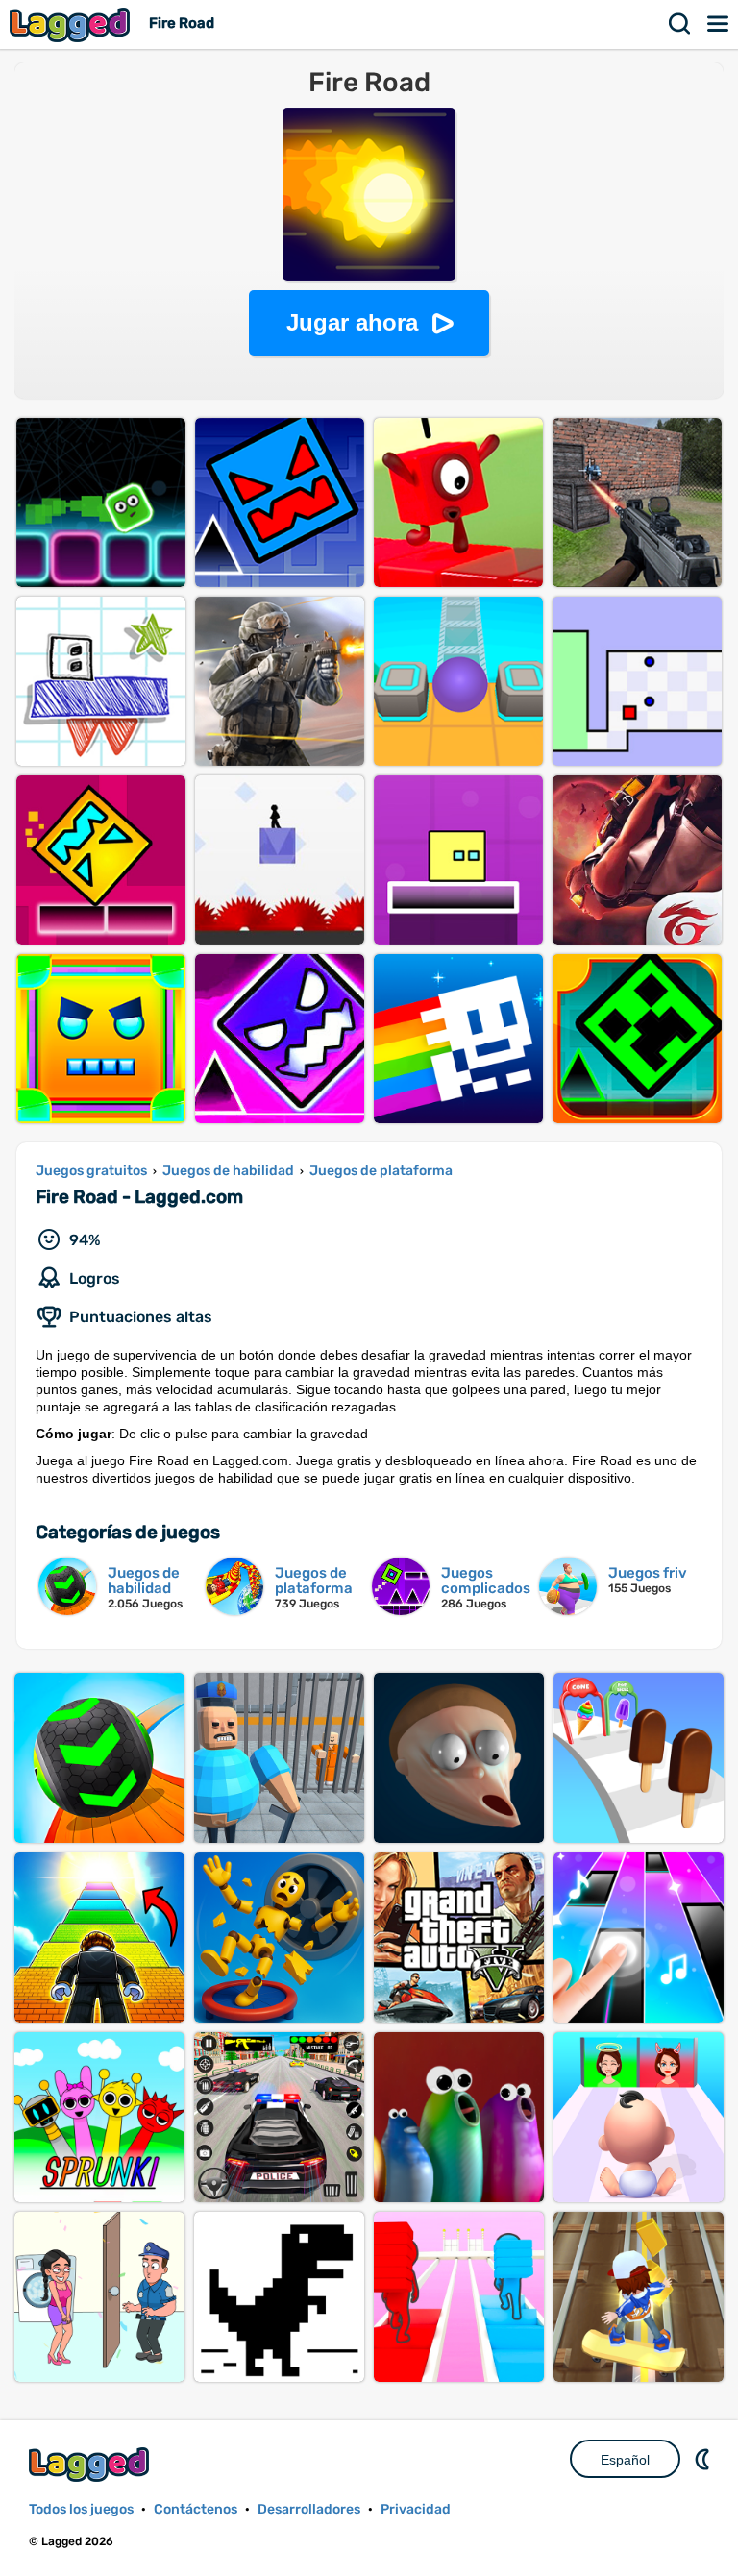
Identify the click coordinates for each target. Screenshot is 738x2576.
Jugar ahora (352, 322)
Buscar (680, 24)
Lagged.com (91, 2464)
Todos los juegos (81, 2509)
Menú (719, 24)
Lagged (72, 25)
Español (625, 2460)
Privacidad (416, 2509)
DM (704, 2459)
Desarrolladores (309, 2509)
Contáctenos (196, 2509)
